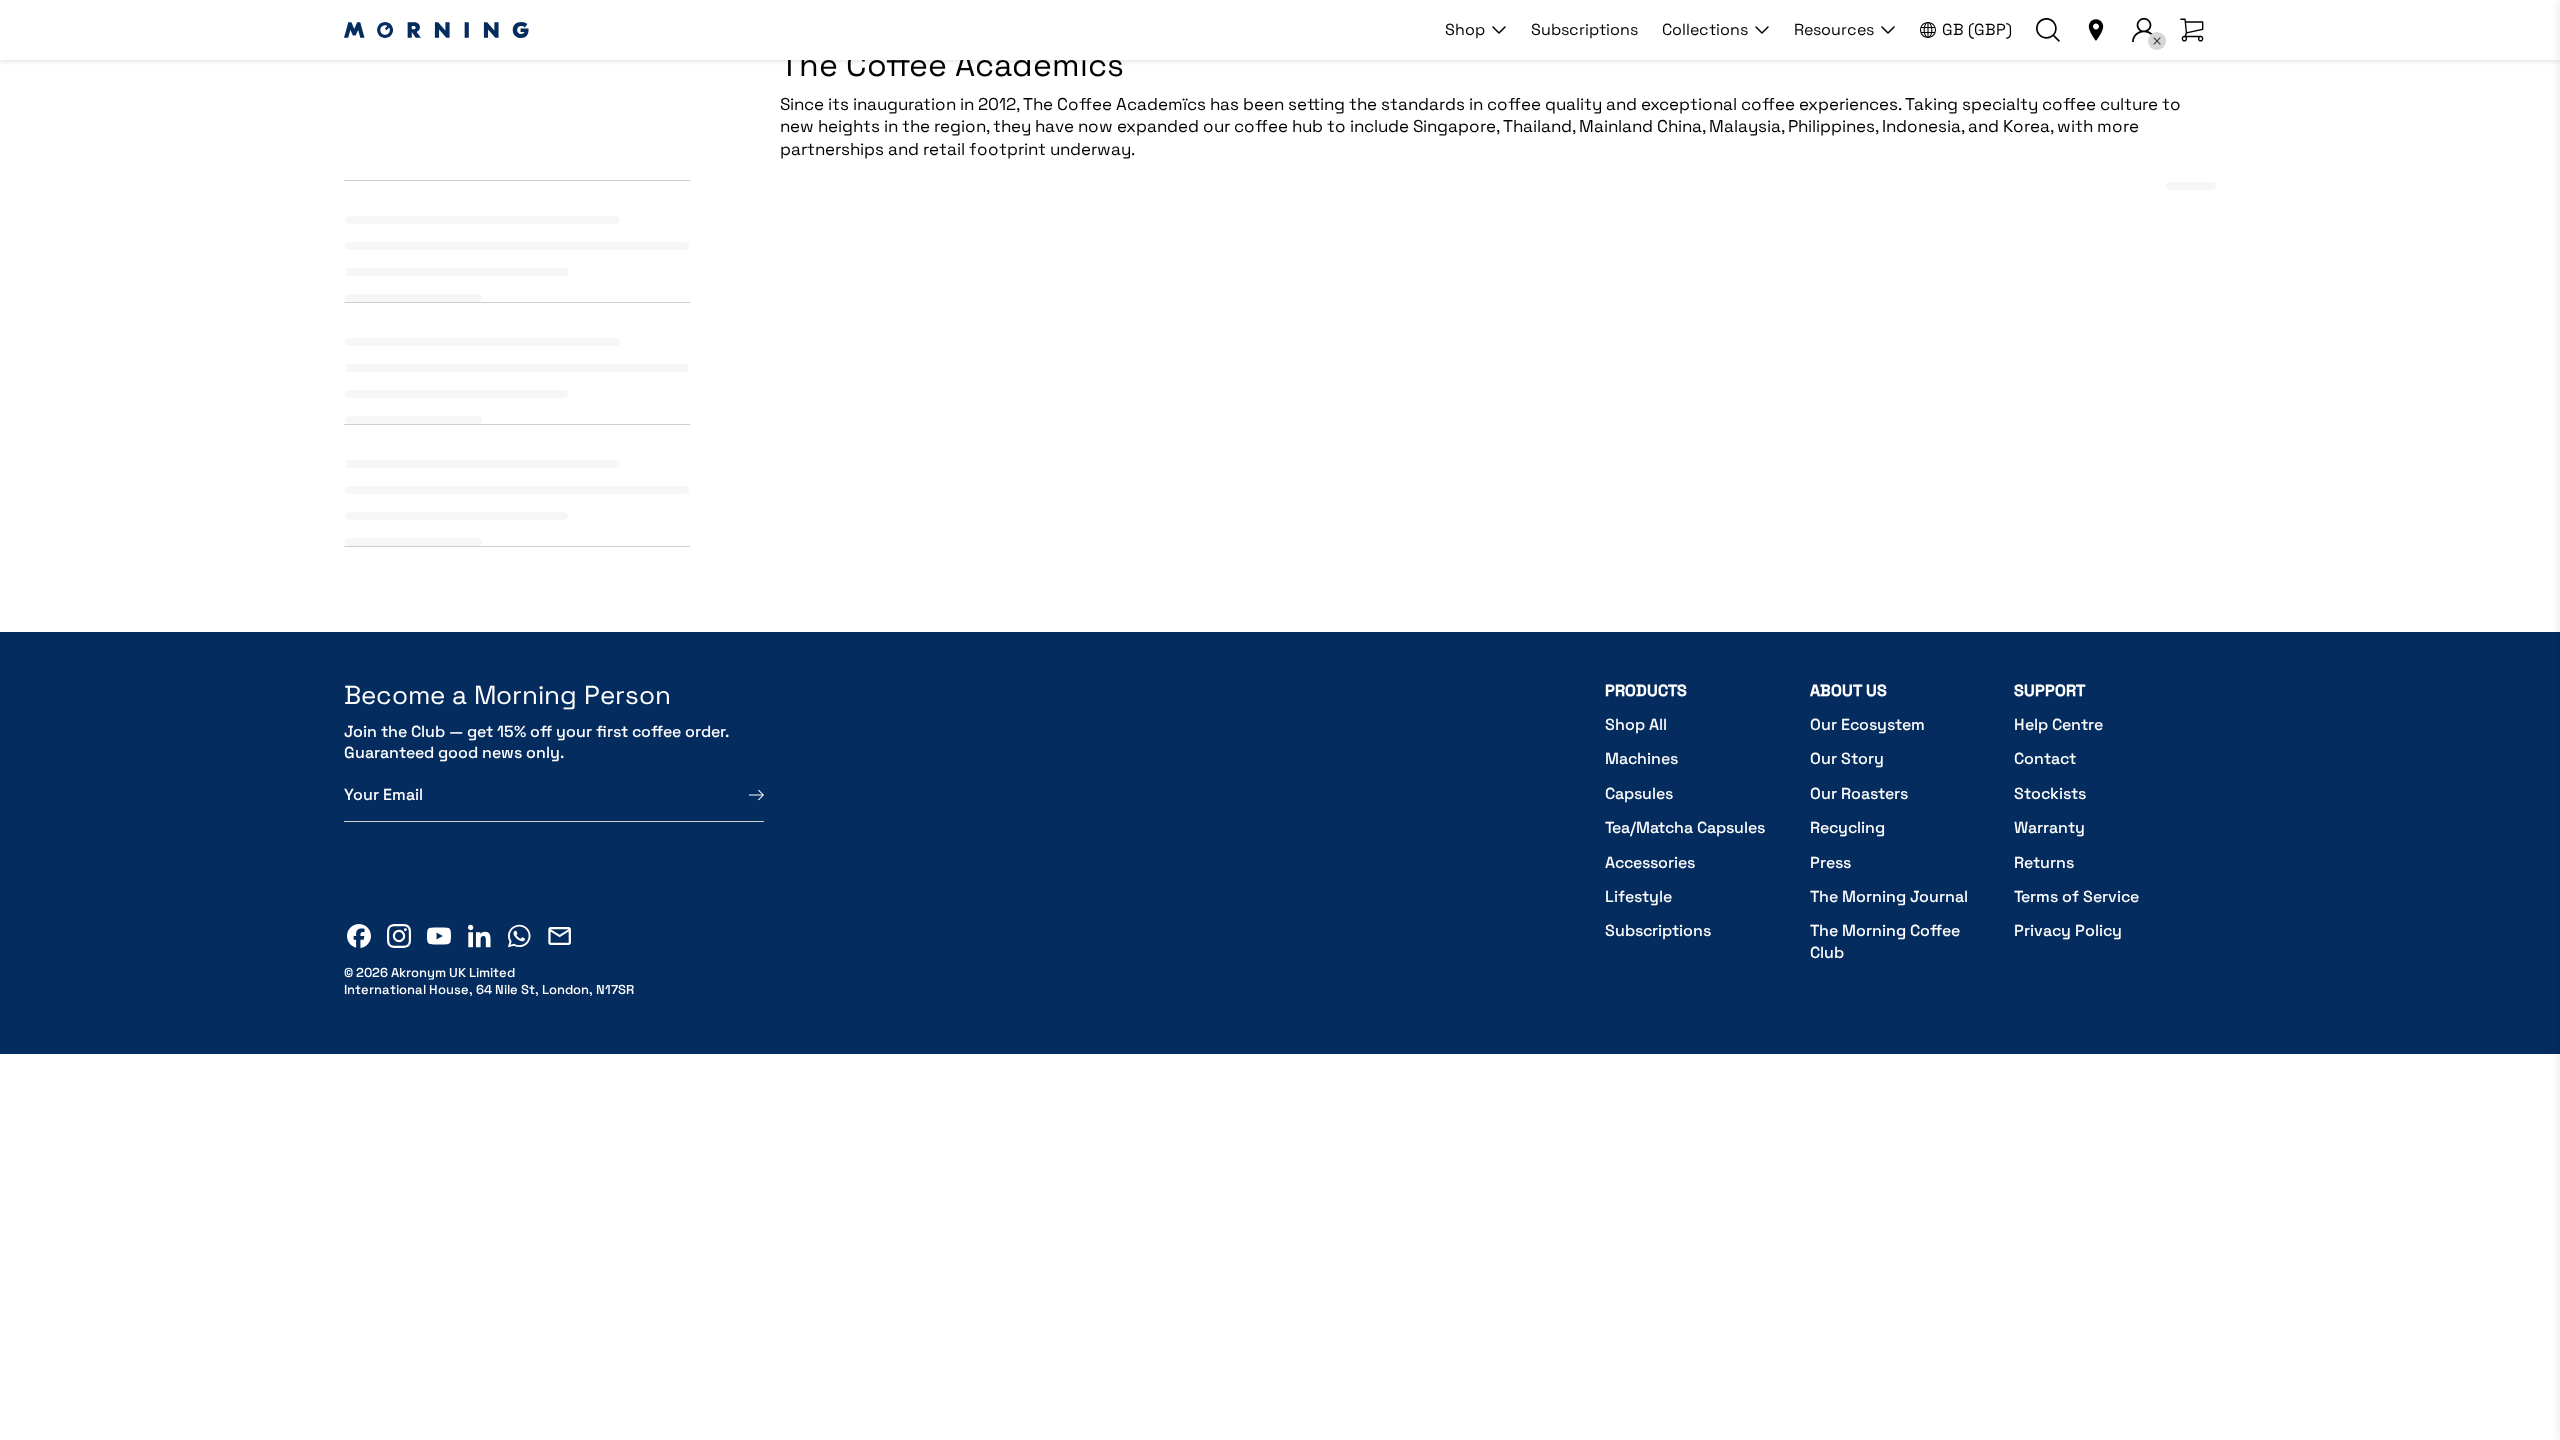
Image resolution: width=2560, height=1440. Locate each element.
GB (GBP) (1977, 29)
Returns (2044, 862)
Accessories (1650, 862)
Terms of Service (2076, 896)
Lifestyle (1638, 896)
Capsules (1639, 793)
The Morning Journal (1889, 896)
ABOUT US (1848, 690)
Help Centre (2058, 724)
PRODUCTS (1646, 690)
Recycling (1847, 827)
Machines (1641, 758)
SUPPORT (2049, 690)
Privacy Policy (2068, 930)
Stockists (2050, 793)
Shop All (1636, 724)
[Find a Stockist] (2096, 30)
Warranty (2049, 827)
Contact (2045, 758)
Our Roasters (1859, 793)
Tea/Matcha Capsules (1685, 827)
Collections (1705, 29)
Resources (1834, 29)
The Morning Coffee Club (1885, 941)
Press (1830, 862)
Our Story (1847, 758)
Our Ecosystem (1867, 724)
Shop (1465, 29)
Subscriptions (1584, 29)
